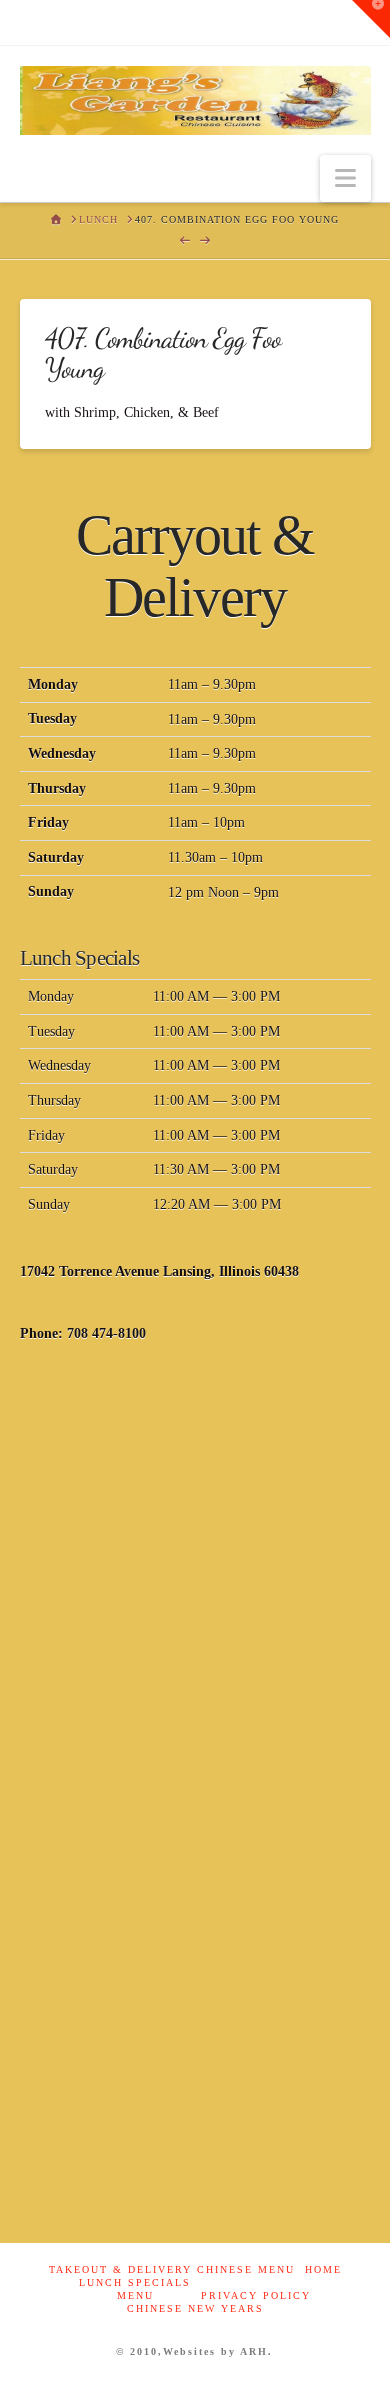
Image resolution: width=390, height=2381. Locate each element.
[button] (345, 178)
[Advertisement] (195, 1579)
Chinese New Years (195, 2308)
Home (323, 2269)
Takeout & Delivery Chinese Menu (172, 2269)
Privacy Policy (256, 2295)
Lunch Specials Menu (135, 2289)
